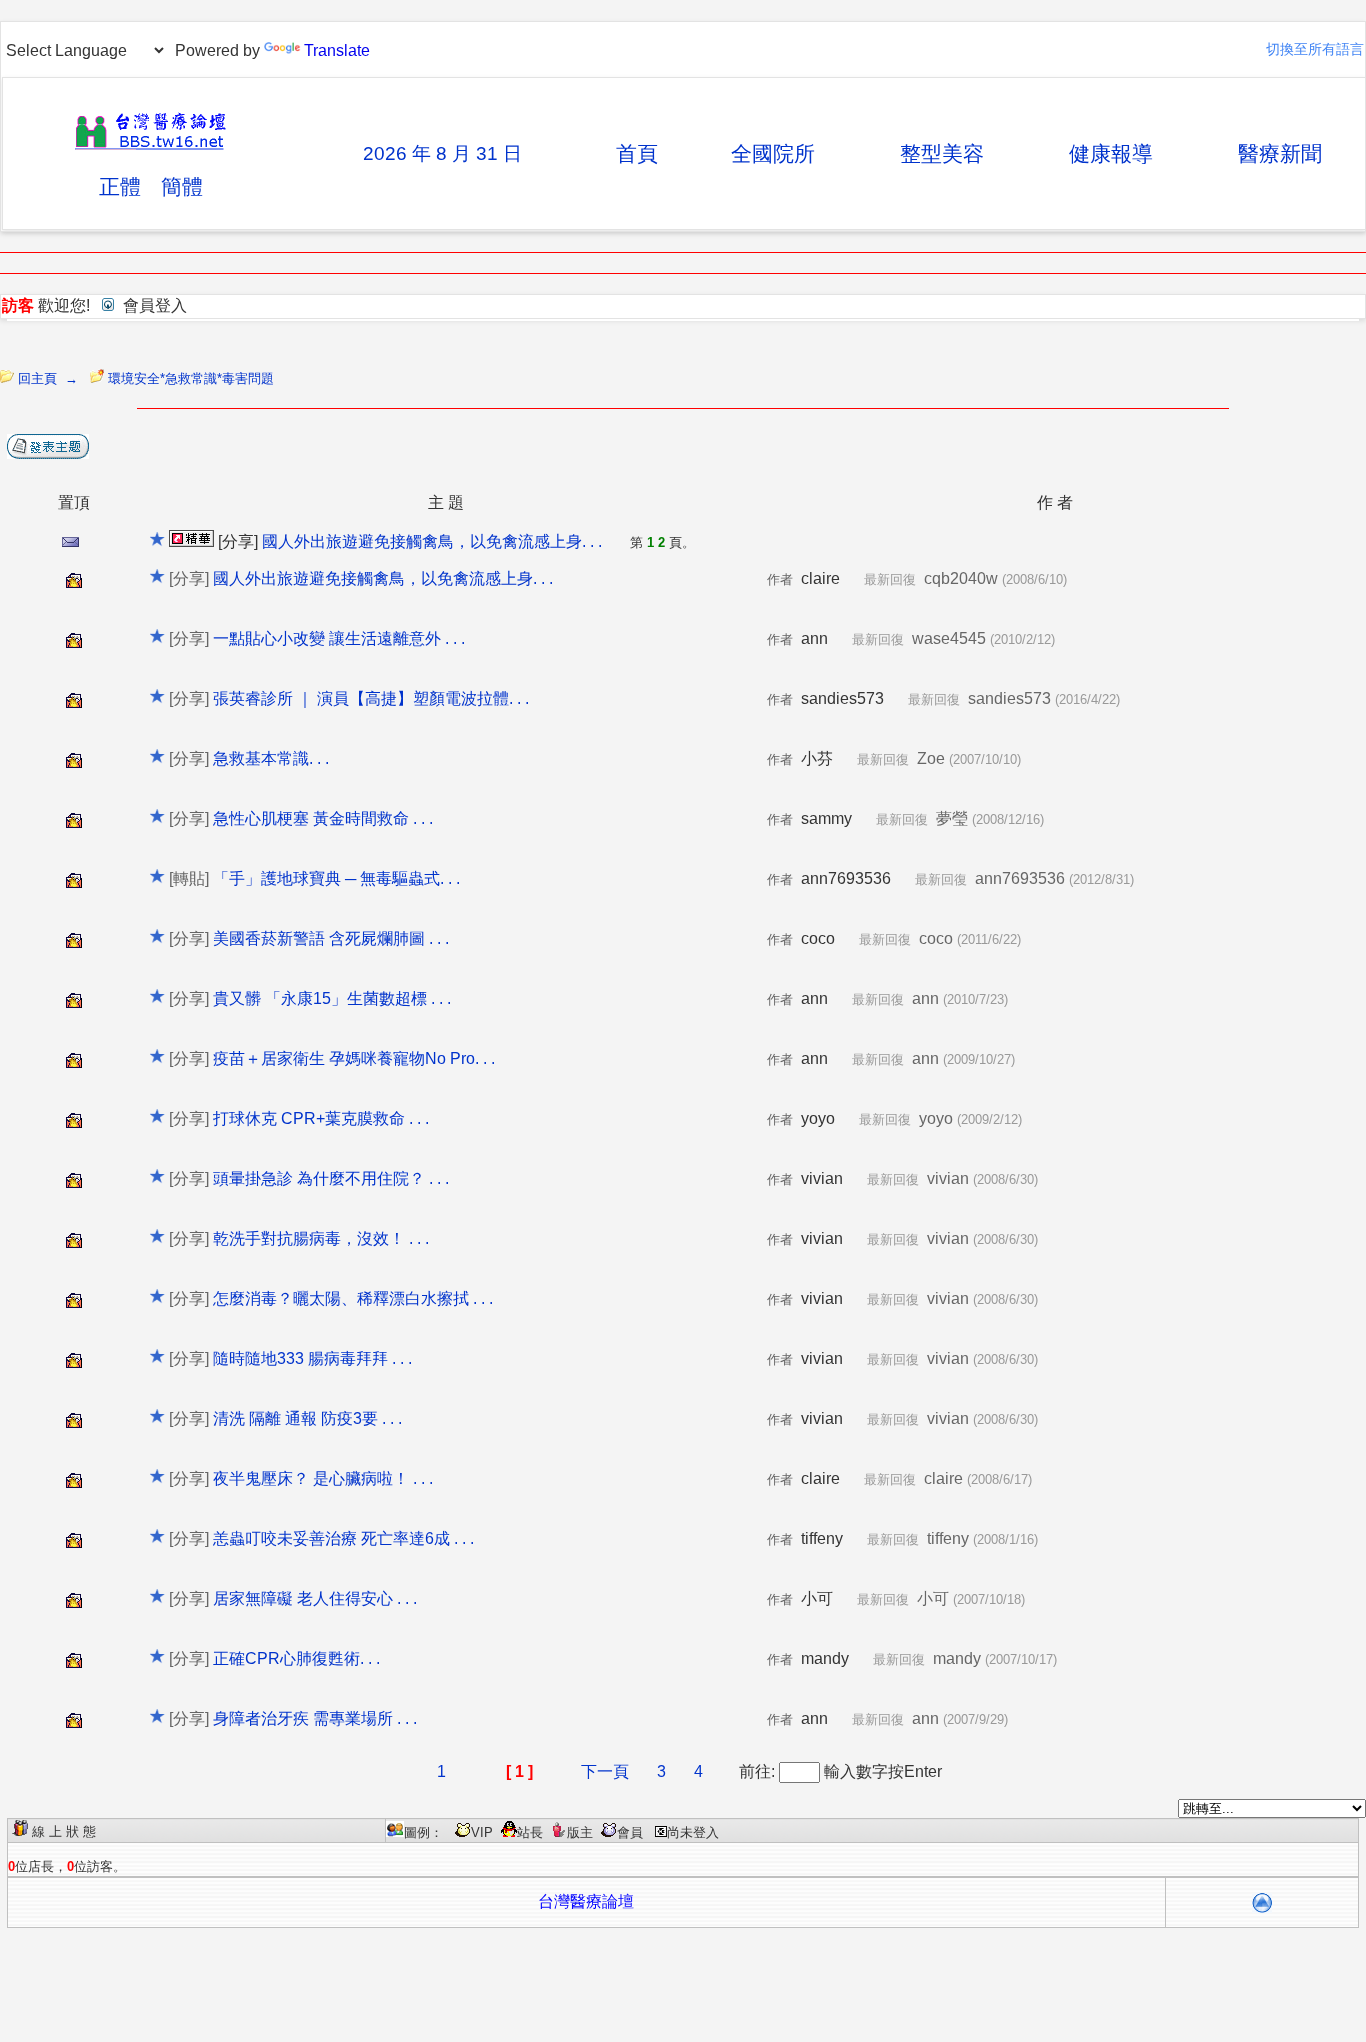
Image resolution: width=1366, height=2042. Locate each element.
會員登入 (155, 305)
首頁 (637, 154)
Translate (337, 50)
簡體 (182, 187)
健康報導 (1111, 154)
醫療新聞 (1280, 154)
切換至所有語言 (1315, 49)
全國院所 (773, 154)
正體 (120, 187)
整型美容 (942, 154)
